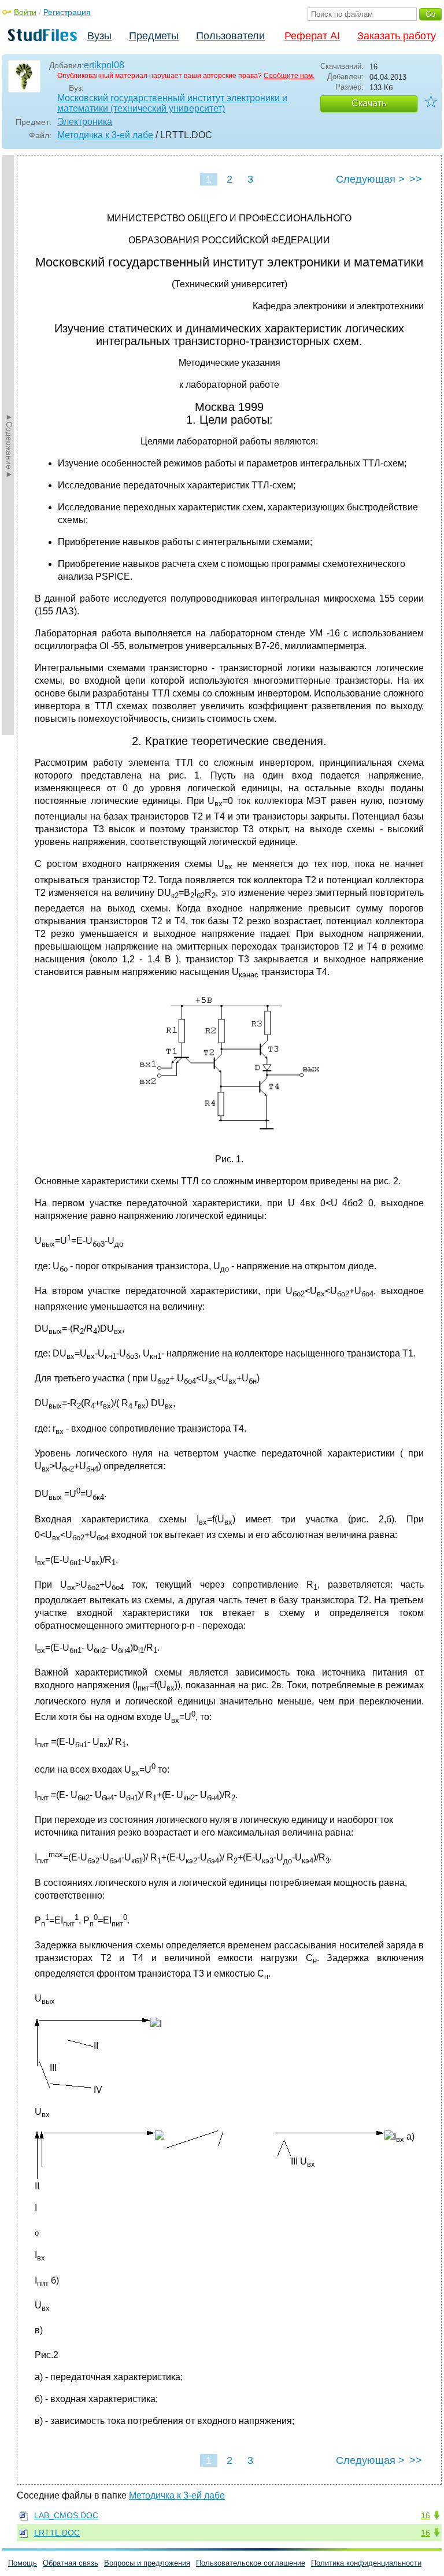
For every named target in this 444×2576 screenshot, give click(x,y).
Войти (25, 12)
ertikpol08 (104, 65)
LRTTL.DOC (57, 2533)
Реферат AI (312, 36)
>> (416, 179)
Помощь (23, 2563)
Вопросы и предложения (147, 2563)
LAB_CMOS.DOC (66, 2515)
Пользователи (230, 36)
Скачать (369, 103)
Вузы (99, 36)
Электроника (85, 122)
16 (425, 2515)
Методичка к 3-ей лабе (105, 135)
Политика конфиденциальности (366, 2563)
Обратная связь (71, 2563)
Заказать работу (397, 36)
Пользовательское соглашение (251, 2563)
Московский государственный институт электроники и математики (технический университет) (172, 103)
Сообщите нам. (289, 76)
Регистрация (67, 12)
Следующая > (370, 179)
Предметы (154, 36)
